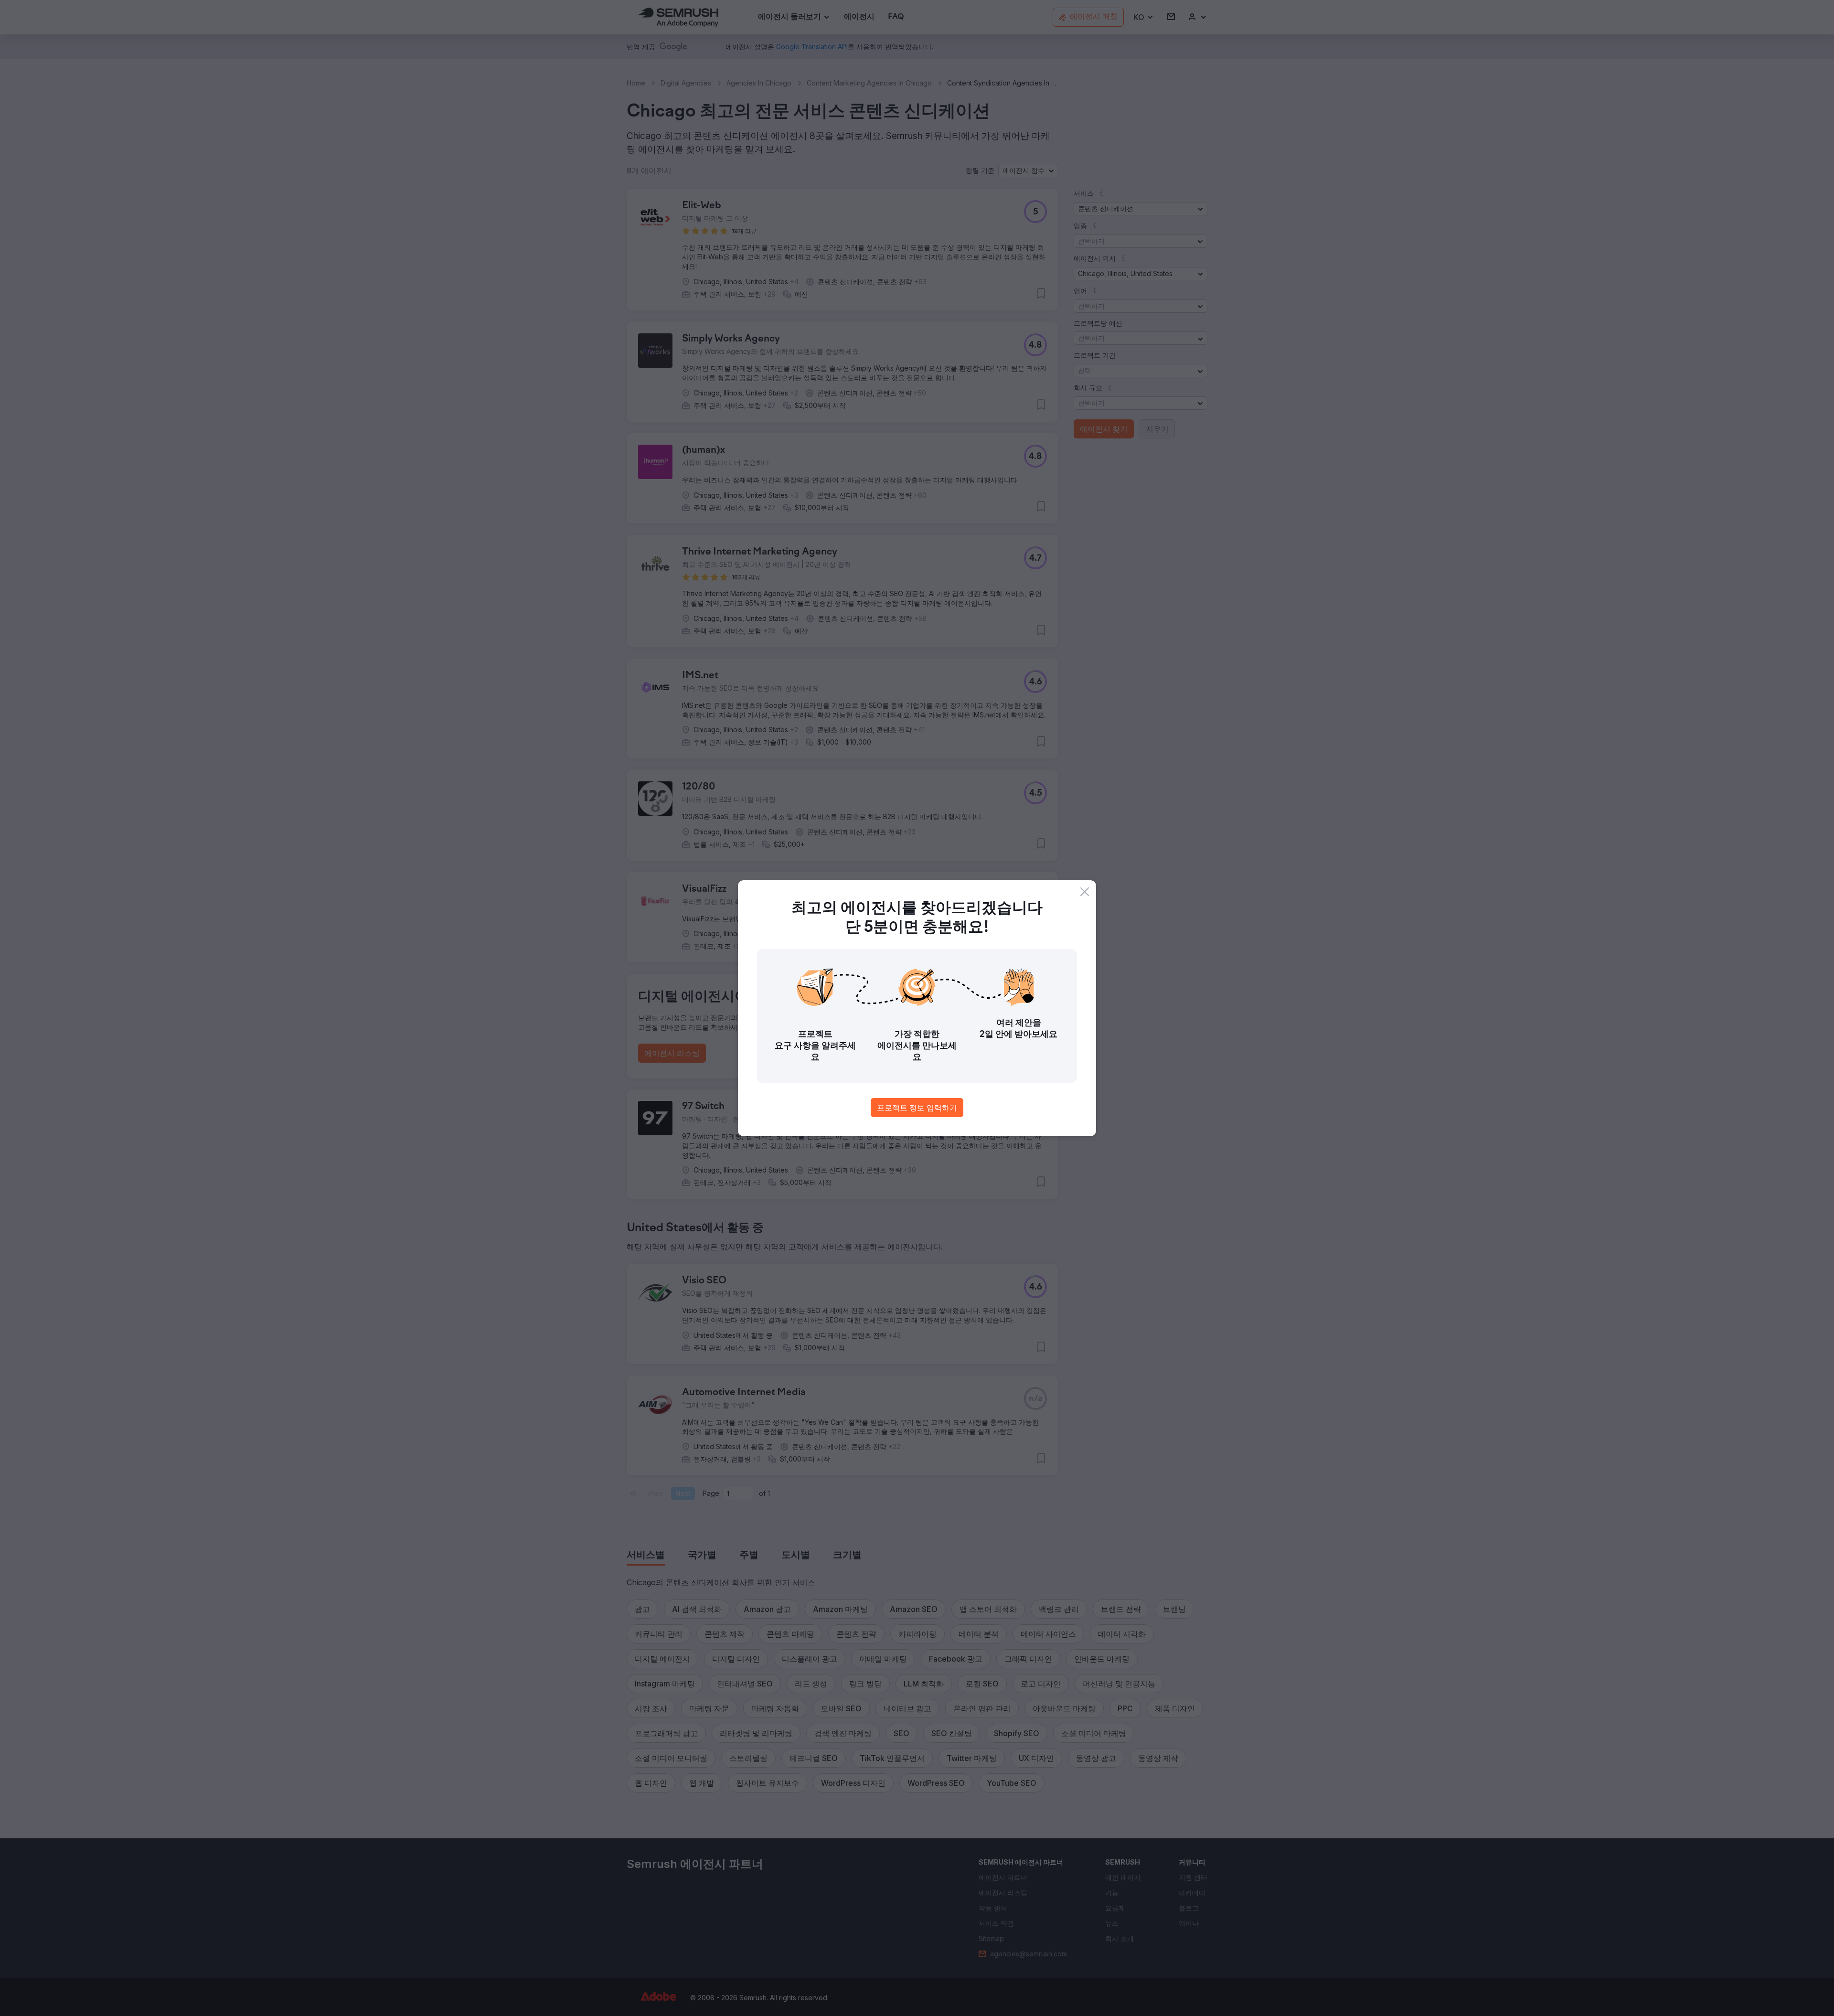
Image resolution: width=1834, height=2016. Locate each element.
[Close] (1085, 892)
